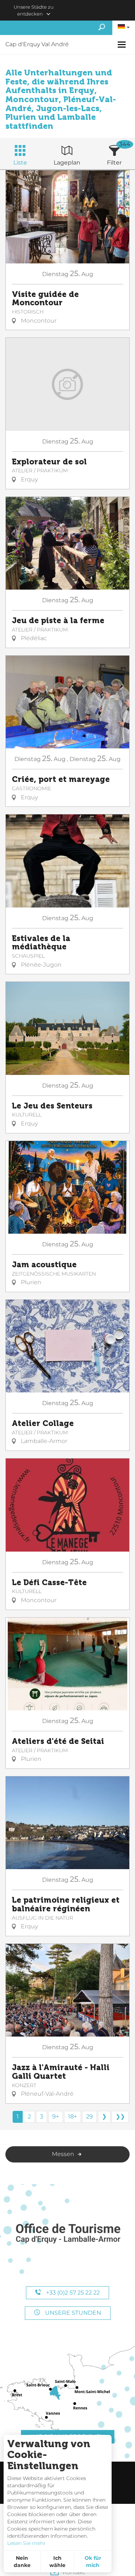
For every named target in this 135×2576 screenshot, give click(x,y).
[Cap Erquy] (68, 2234)
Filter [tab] (114, 163)
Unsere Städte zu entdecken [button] (34, 10)
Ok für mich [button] (93, 2562)
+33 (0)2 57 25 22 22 (72, 2293)
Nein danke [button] (22, 2562)
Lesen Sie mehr (26, 2543)
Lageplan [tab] (67, 163)
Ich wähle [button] (57, 2562)
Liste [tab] (20, 163)
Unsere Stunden (72, 2313)
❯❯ (120, 2116)
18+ (73, 2116)
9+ (56, 2116)
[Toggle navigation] (123, 45)
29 (89, 2116)
